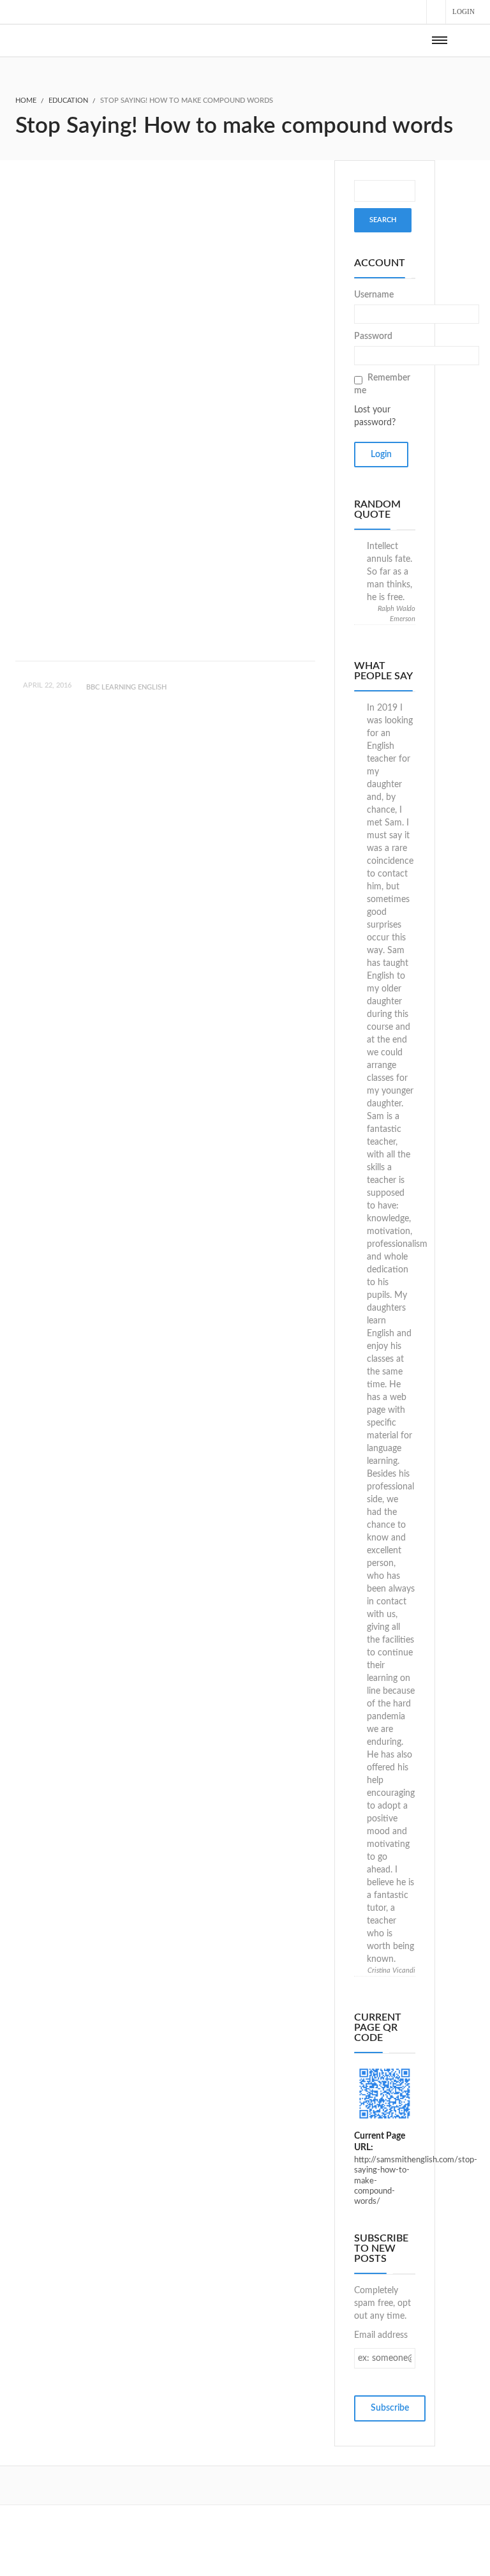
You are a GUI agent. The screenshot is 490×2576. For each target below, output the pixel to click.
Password (373, 336)
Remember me (382, 384)
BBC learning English (126, 687)
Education (68, 101)
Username (374, 295)
